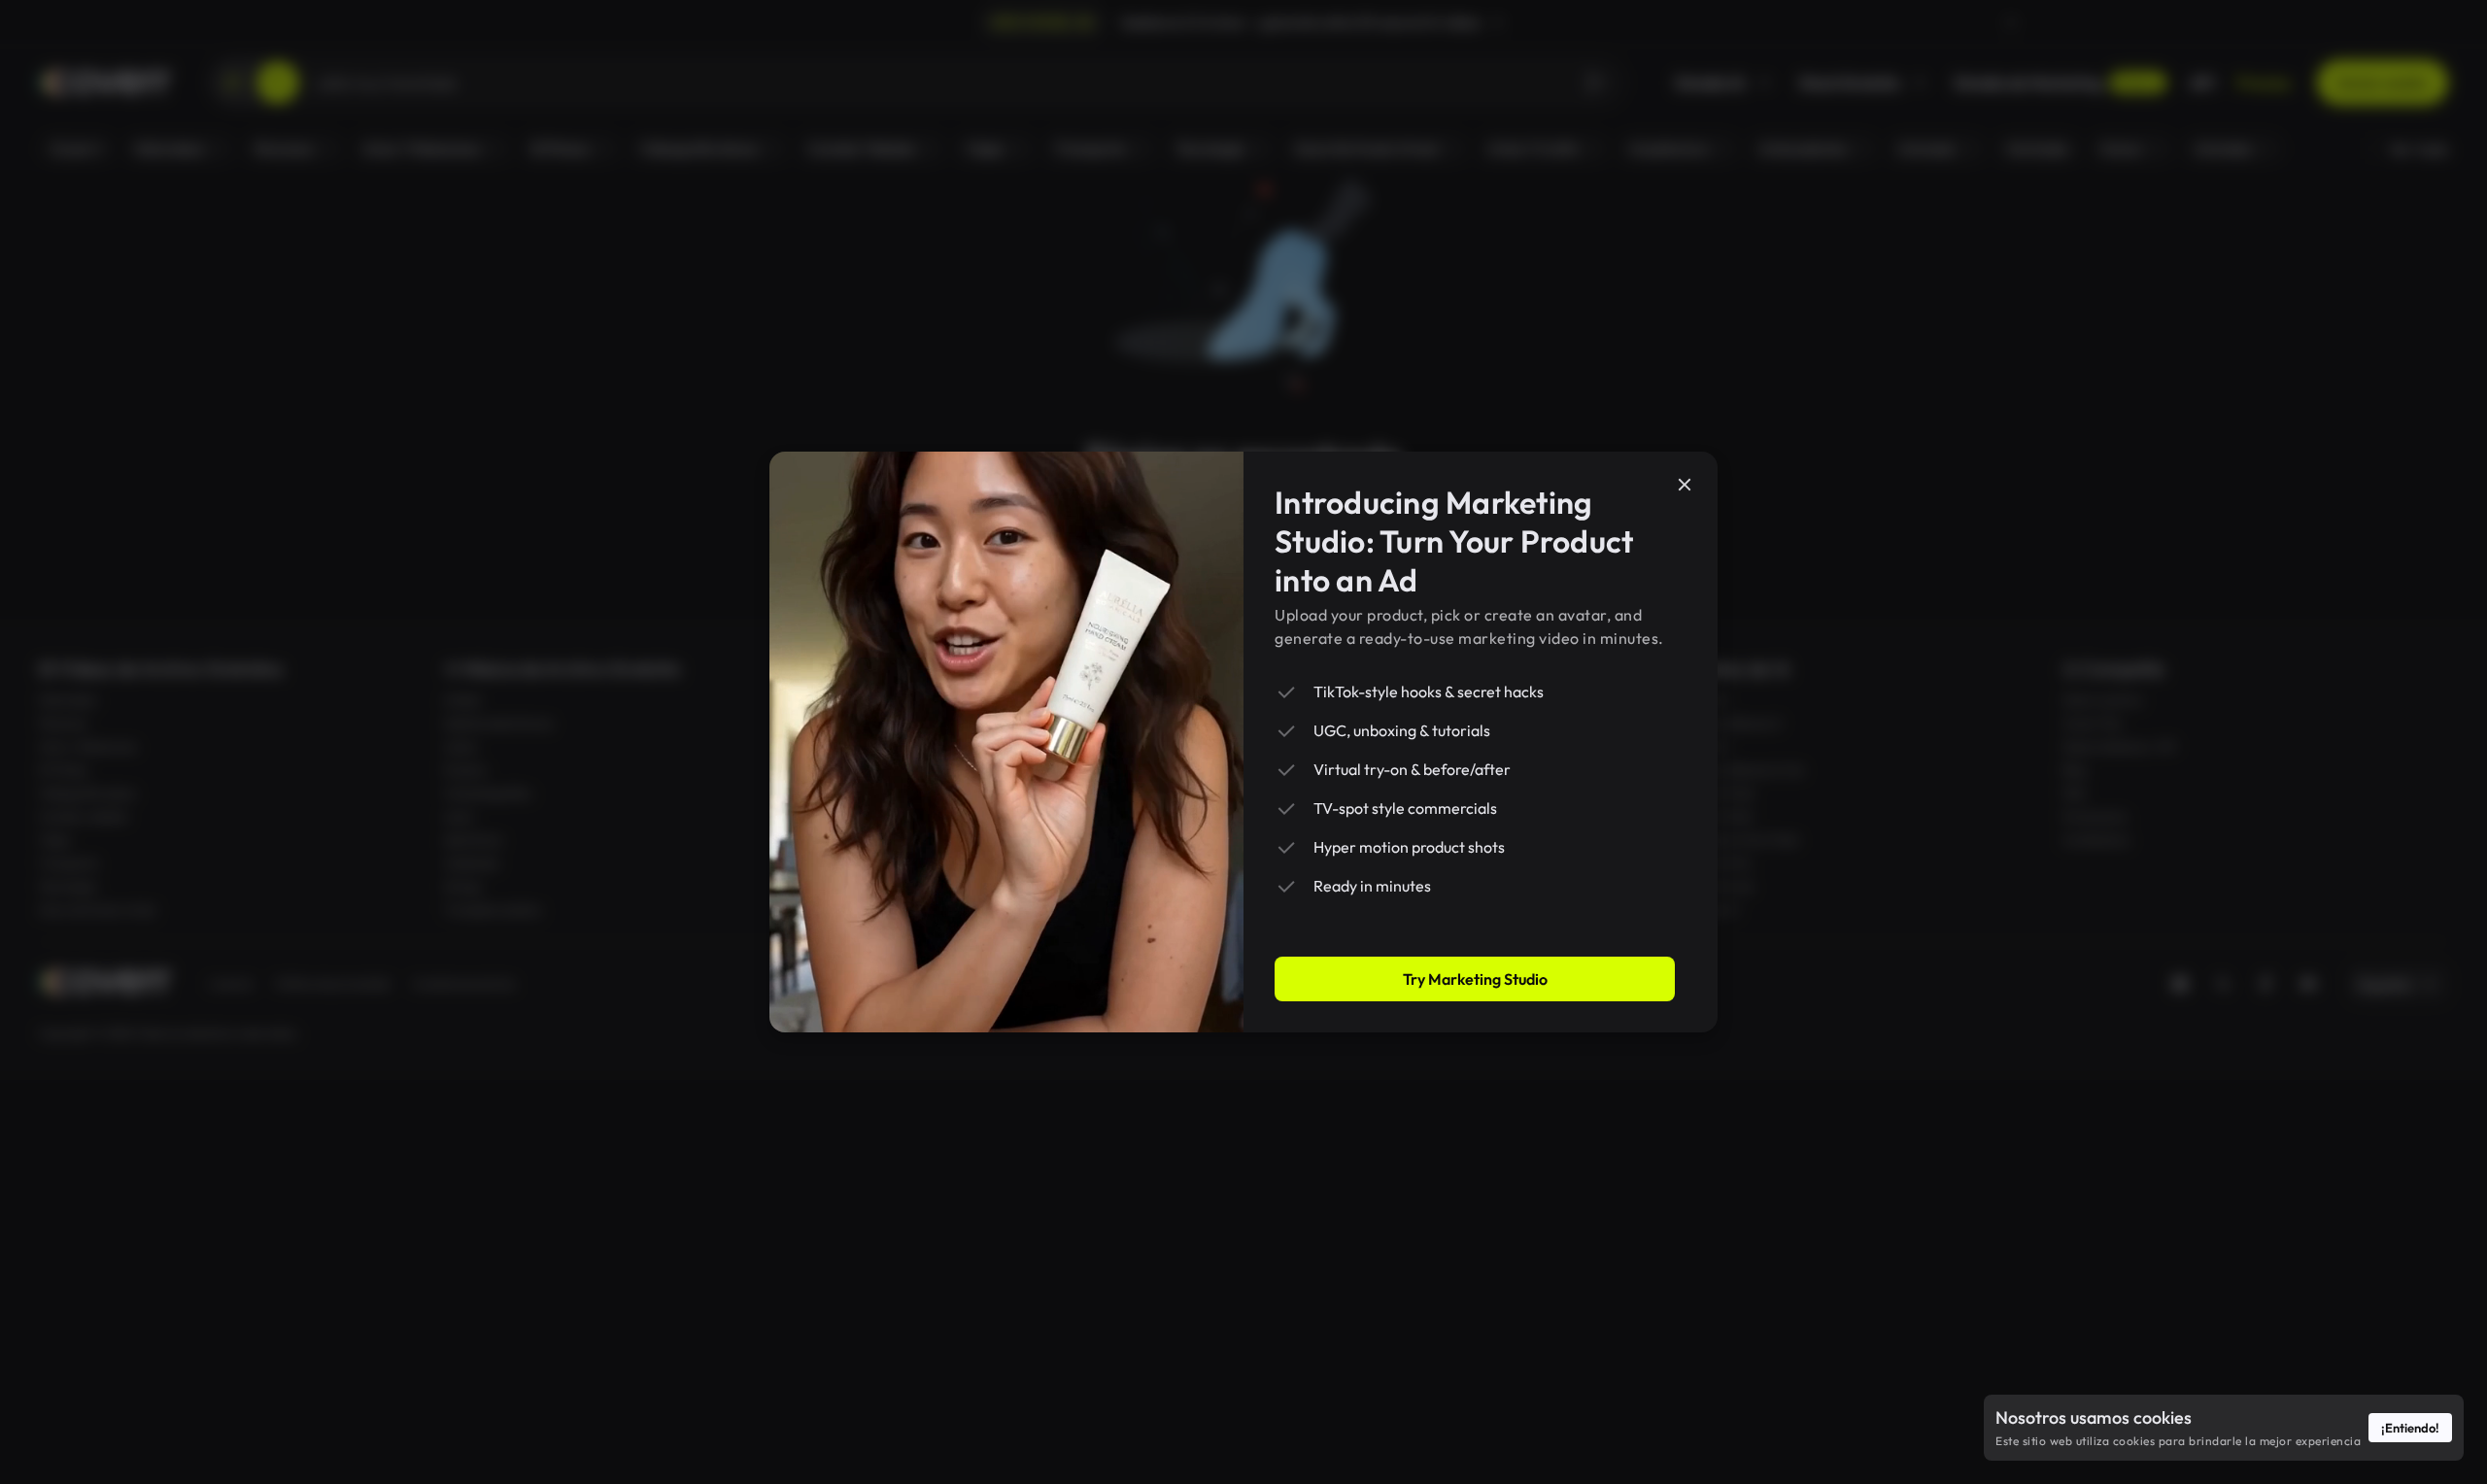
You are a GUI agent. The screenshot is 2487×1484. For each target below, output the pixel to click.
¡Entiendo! (2410, 1428)
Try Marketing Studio (1475, 979)
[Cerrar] (1685, 485)
